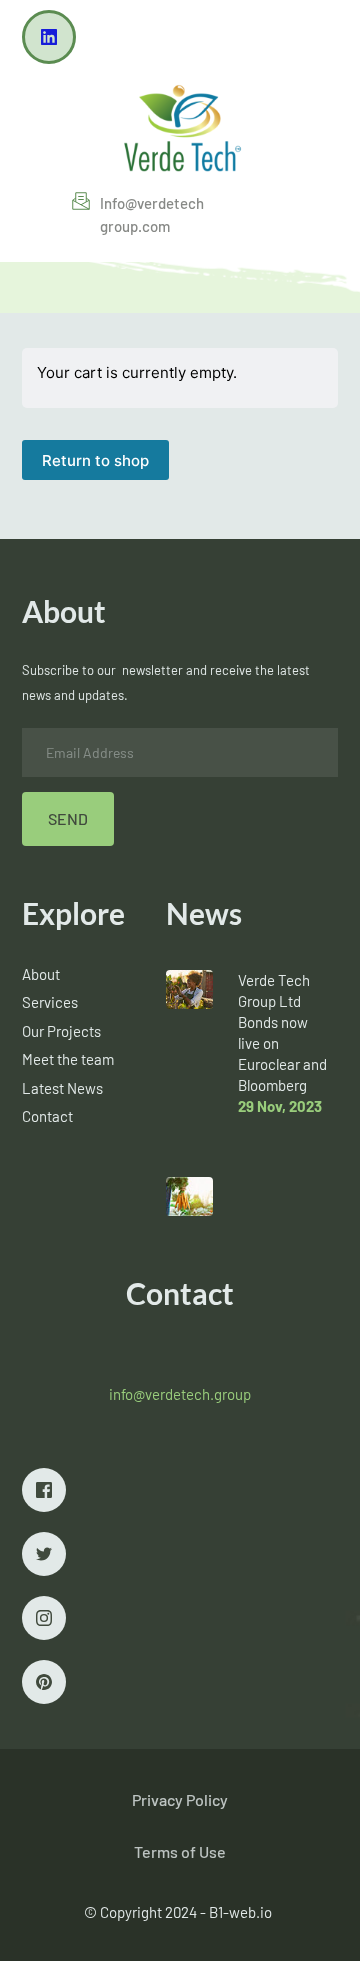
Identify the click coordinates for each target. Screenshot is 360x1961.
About (41, 974)
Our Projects (61, 1031)
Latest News (62, 1088)
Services (50, 1002)
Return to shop (95, 460)
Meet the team (68, 1059)
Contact (47, 1116)
